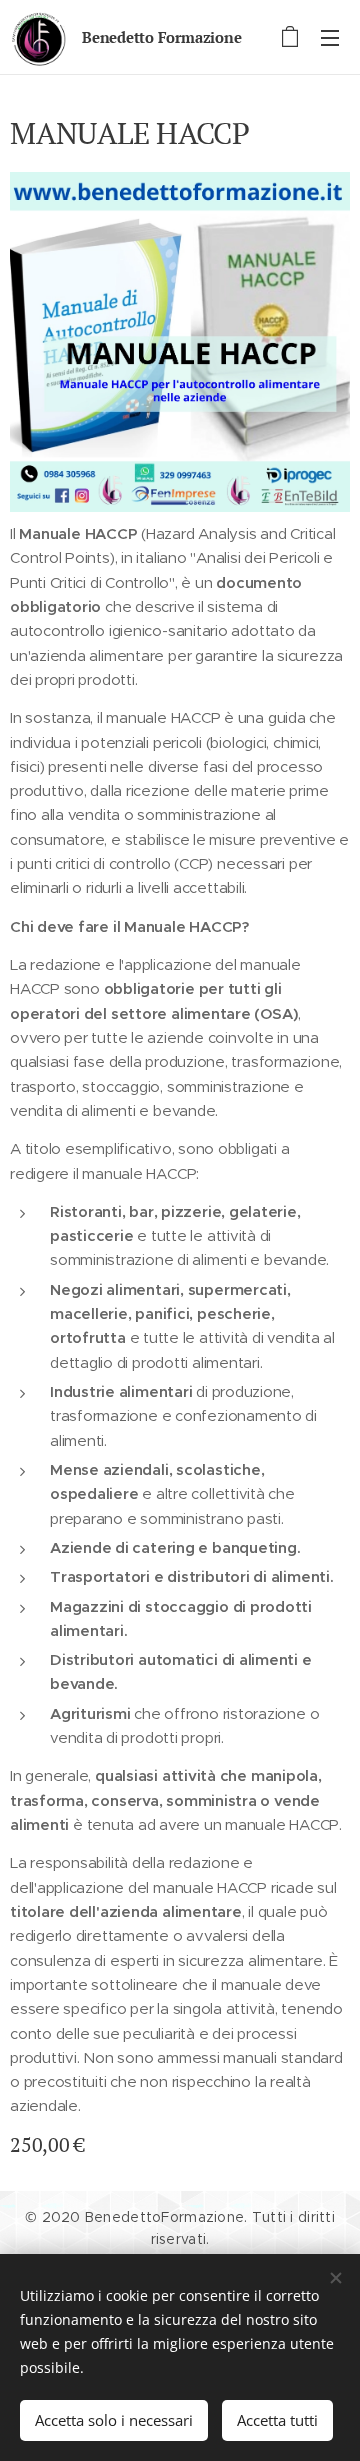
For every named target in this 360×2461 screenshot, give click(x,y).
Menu (330, 37)
